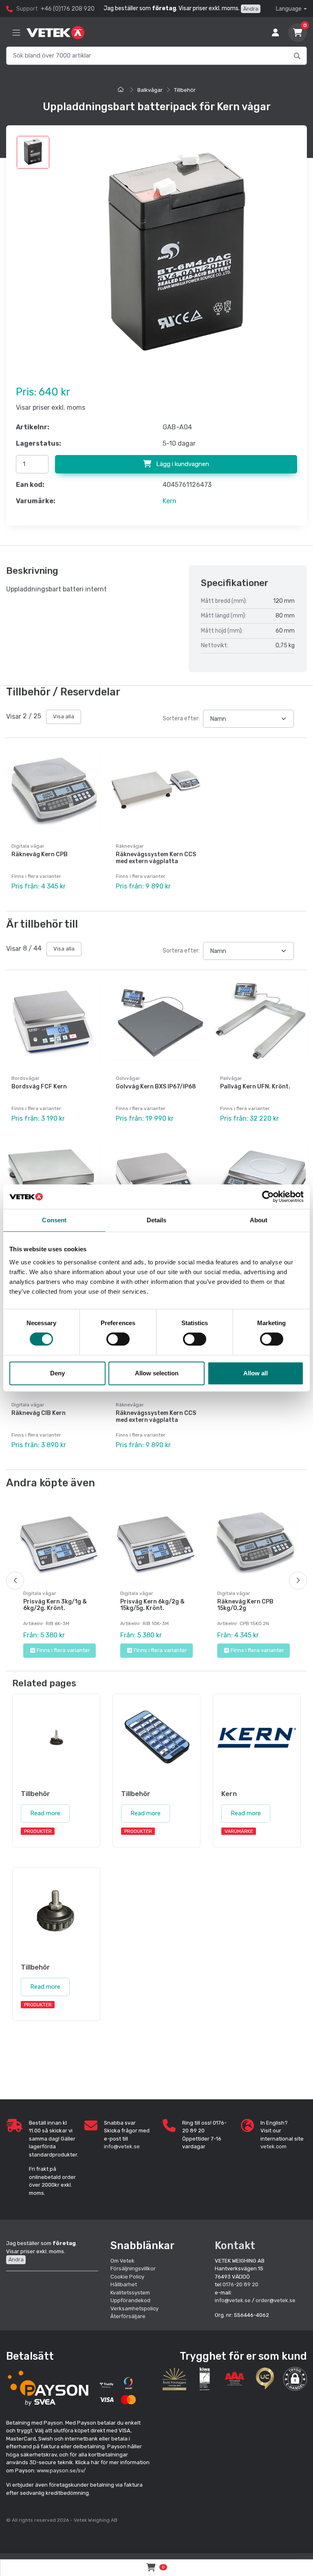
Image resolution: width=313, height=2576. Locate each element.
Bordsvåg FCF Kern (39, 1087)
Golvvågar (128, 1078)
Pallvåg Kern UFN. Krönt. (255, 1087)
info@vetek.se (122, 2146)
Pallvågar (231, 1078)
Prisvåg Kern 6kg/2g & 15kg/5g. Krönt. (152, 1605)
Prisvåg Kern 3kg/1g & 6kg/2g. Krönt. (55, 1605)
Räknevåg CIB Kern (39, 1413)
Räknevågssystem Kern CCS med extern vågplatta (156, 858)
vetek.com (273, 2146)
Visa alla (64, 716)
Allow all (256, 1373)
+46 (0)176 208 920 (68, 9)
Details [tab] (157, 1220)
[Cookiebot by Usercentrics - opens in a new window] (268, 1197)
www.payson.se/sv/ (61, 2471)
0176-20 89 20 (240, 2284)
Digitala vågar (28, 846)
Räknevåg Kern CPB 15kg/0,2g (245, 1605)
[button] (295, 2379)
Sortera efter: (181, 718)
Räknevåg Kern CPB (40, 854)
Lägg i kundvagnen (182, 464)
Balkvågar (150, 90)
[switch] (118, 1339)
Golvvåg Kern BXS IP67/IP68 (156, 1087)
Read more (45, 1813)
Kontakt (235, 2245)
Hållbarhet (124, 2284)
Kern (170, 501)
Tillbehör (185, 90)
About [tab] (259, 1220)
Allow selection (157, 1373)
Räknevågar (130, 846)
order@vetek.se (276, 2300)
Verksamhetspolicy (134, 2308)
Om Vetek (122, 2261)
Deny (57, 1373)
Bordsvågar (25, 1078)
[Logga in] (276, 33)
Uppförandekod (130, 2300)
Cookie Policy (127, 2277)
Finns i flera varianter (63, 1650)
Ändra (251, 9)
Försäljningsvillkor (133, 2268)
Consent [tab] (54, 1220)
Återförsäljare (128, 2316)
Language (289, 9)
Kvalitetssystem (130, 2293)
